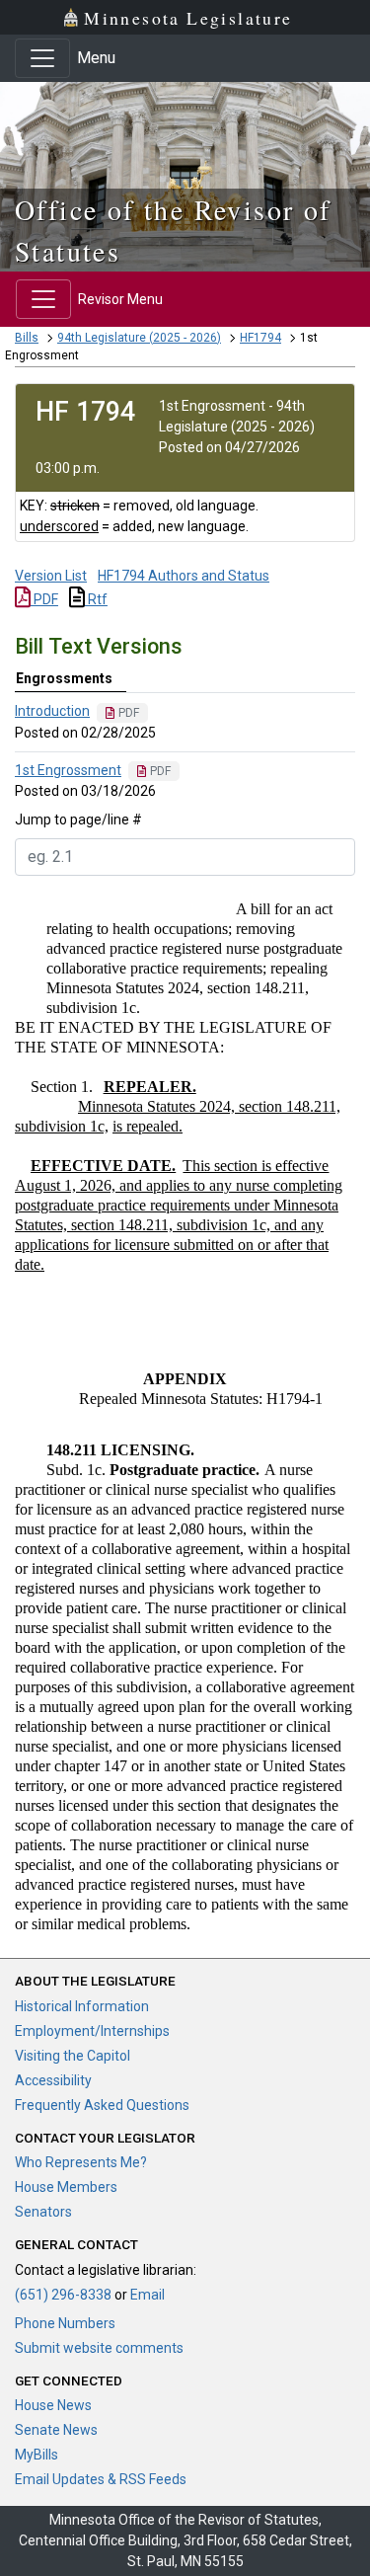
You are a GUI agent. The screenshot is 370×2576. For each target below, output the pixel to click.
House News (53, 2405)
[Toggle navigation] (42, 58)
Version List (51, 576)
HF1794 (260, 338)
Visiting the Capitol (73, 2056)
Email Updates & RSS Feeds (101, 2479)
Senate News (56, 2430)
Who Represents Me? (81, 2162)
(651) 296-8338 (63, 2295)
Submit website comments (99, 2348)
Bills (27, 338)
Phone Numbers (65, 2323)
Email (148, 2295)
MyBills (37, 2455)
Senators (43, 2212)
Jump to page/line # (78, 820)
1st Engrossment (68, 770)
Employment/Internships (92, 2031)
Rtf (96, 599)
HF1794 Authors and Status (184, 576)
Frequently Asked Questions (102, 2105)
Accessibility (53, 2080)
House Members (66, 2187)
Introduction (52, 711)
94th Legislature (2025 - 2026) (139, 338)
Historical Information (82, 2006)
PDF (44, 599)
